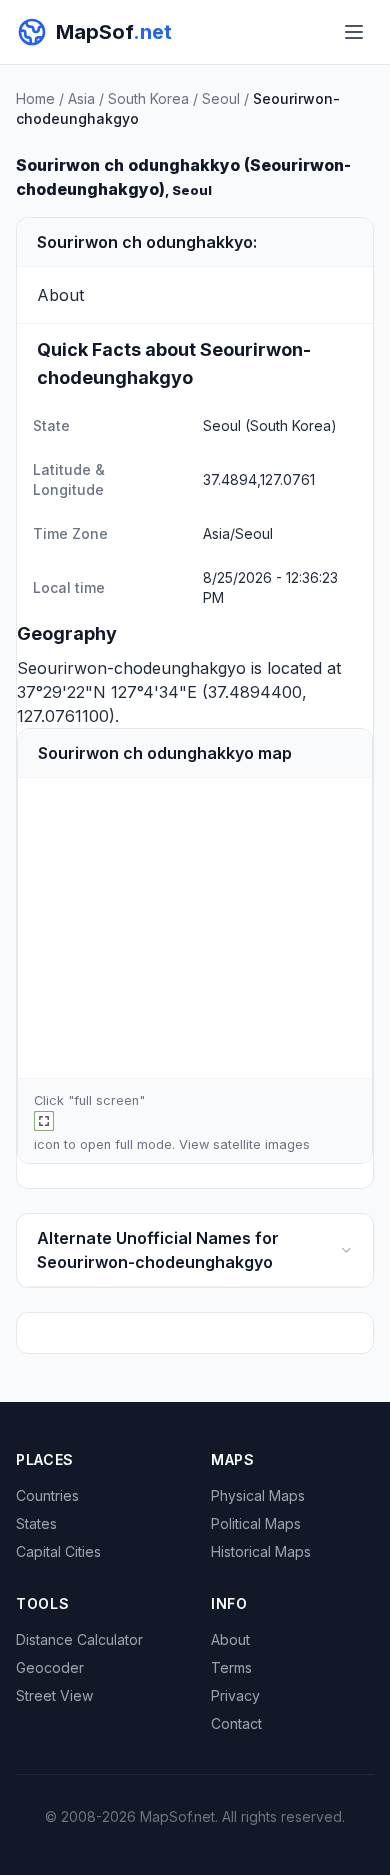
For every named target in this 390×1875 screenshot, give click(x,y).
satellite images (261, 1144)
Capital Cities (58, 1551)
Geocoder (50, 1667)
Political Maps (256, 1523)
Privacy (235, 1695)
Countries (47, 1495)
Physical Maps (258, 1495)
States (36, 1523)
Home (35, 98)
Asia (81, 98)
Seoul (221, 98)
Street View (54, 1695)
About (230, 1639)
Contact (236, 1723)
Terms (231, 1667)
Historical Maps (261, 1551)
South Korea (148, 98)
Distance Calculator (79, 1639)
